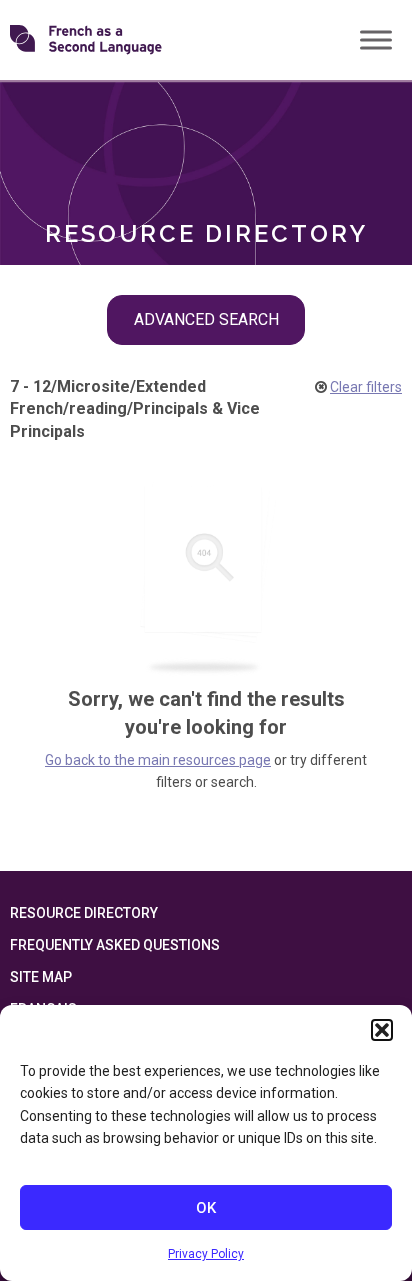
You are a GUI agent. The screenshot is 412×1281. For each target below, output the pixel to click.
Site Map (41, 977)
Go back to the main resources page (158, 760)
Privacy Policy (206, 1254)
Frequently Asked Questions (115, 945)
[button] (382, 1030)
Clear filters (366, 387)
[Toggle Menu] (376, 39)
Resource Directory (84, 913)
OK (206, 1208)
